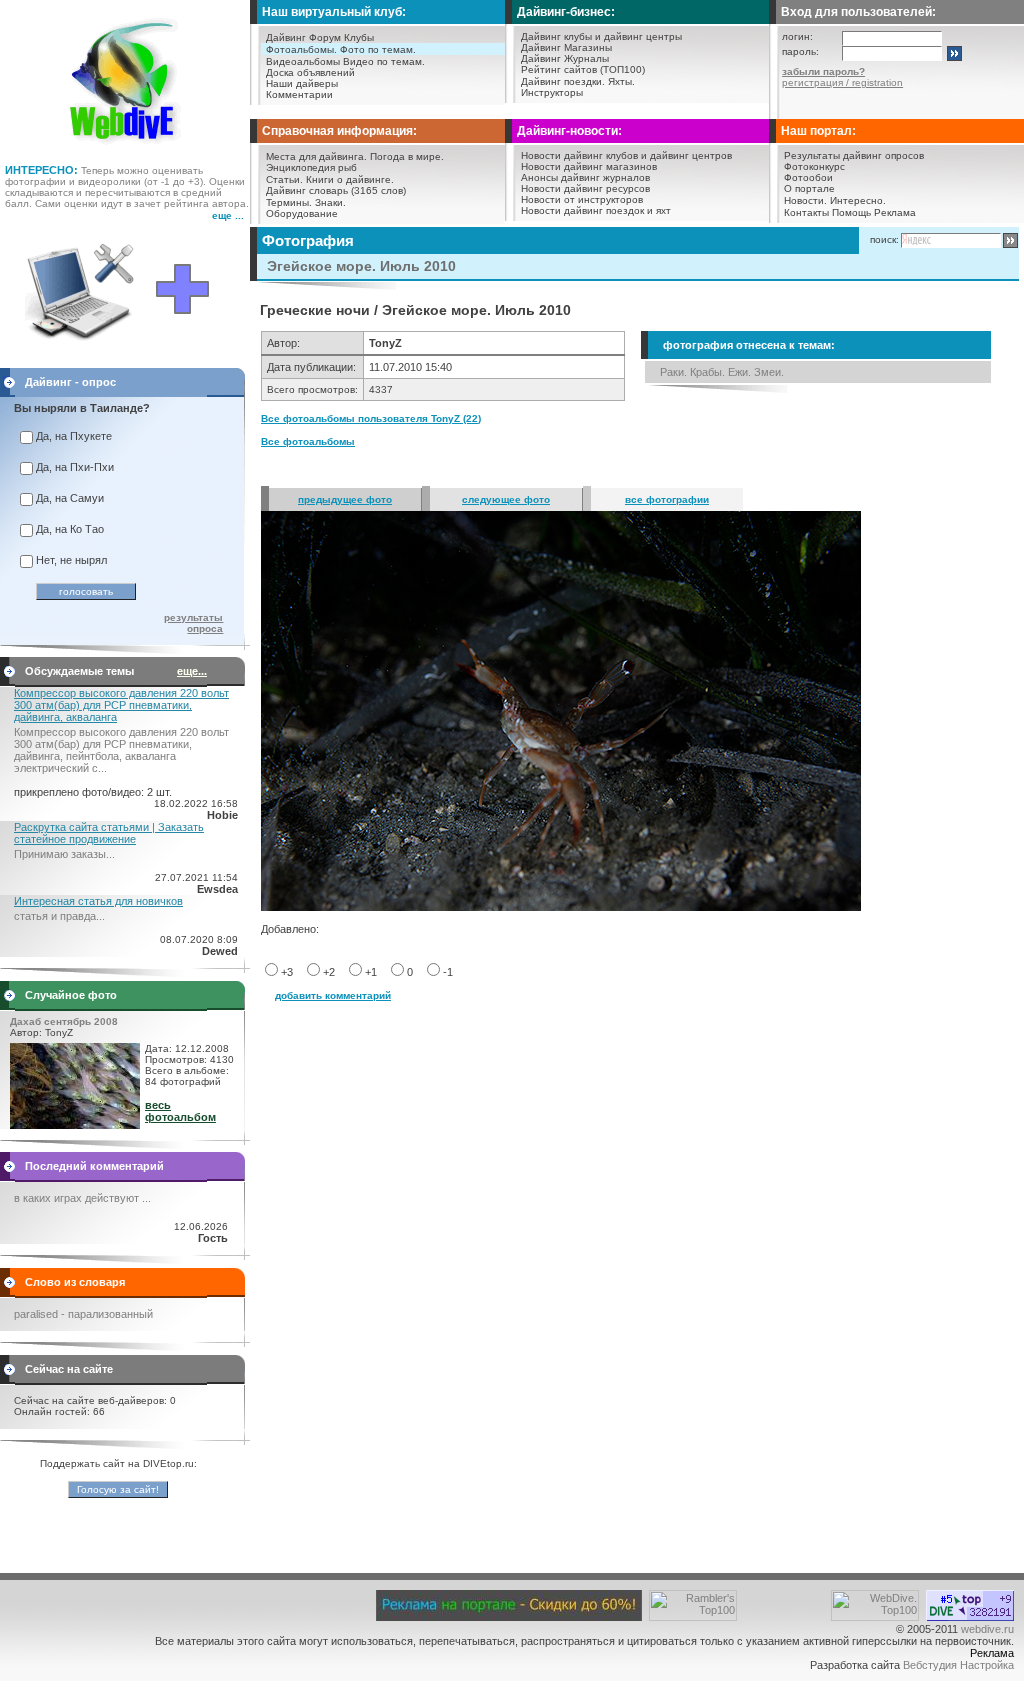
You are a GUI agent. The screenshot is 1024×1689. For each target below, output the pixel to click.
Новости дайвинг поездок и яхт (596, 210)
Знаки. (330, 202)
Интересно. (858, 200)
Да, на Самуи (70, 498)
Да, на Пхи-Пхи (75, 467)
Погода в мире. (407, 156)
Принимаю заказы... (64, 854)
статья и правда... (59, 916)
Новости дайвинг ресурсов (585, 188)
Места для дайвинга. (316, 156)
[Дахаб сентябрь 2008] (75, 1125)
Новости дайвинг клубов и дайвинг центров (626, 155)
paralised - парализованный (83, 1314)
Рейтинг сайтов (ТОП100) (583, 69)
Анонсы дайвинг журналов (585, 177)
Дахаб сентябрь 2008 (64, 1021)
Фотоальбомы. (301, 49)
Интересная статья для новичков (98, 901)
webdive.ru (987, 1629)
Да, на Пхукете (74, 436)
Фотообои (808, 177)
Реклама (895, 212)
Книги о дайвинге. (350, 179)
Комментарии (299, 94)
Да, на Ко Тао (70, 529)
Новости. (805, 200)
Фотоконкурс (814, 166)
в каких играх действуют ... (82, 1198)
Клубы (359, 37)
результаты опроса (193, 623)
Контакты (806, 212)
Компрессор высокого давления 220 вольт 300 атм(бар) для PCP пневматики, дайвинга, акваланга (121, 705)
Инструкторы (552, 92)
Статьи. (284, 179)
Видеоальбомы (303, 61)
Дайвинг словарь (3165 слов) (336, 190)
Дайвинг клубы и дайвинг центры (601, 36)
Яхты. (621, 81)
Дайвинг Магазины (566, 47)
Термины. (289, 202)
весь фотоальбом (180, 1111)
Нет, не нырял (71, 560)
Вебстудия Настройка (958, 1665)
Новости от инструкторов (582, 199)
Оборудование (302, 213)
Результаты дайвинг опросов (854, 155)
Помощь (851, 212)
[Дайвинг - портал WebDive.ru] (125, 150)
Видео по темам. (384, 61)
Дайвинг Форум (303, 37)
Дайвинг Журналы (565, 58)
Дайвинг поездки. (563, 81)
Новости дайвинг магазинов (589, 166)
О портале (809, 188)
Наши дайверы (302, 83)
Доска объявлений (310, 72)
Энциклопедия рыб (311, 167)
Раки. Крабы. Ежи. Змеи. (722, 372)
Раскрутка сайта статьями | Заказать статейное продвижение (109, 833)
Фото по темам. (378, 49)
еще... (192, 671)
